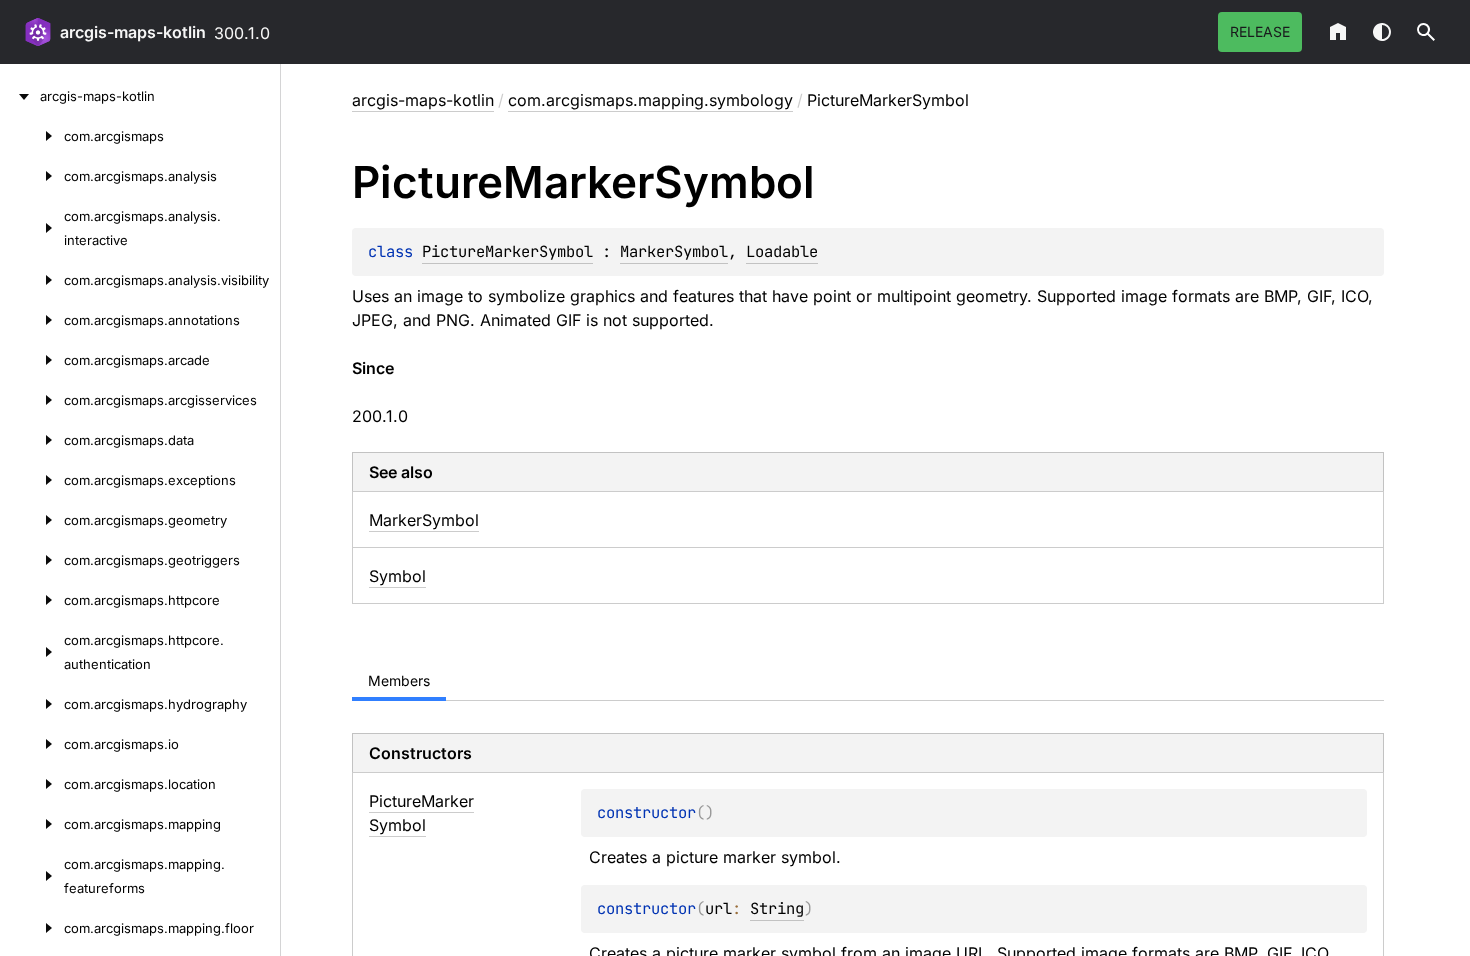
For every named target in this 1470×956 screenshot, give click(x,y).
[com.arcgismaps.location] (32, 784)
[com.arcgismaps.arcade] (32, 360)
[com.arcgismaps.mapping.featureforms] (32, 876)
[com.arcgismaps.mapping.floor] (32, 928)
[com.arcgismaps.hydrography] (32, 704)
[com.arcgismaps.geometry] (32, 520)
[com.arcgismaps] (32, 136)
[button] (1426, 32)
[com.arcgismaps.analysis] (32, 176)
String (777, 908)
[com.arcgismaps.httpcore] (32, 600)
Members (399, 680)
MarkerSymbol (674, 251)
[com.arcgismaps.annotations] (32, 320)
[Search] (1426, 32)
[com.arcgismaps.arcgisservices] (32, 400)
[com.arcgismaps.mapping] (32, 824)
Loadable (782, 251)
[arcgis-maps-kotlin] (20, 96)
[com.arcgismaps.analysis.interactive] (32, 228)
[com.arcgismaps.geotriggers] (32, 560)
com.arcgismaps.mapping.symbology (650, 100)
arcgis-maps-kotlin (133, 32)
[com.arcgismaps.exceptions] (32, 480)
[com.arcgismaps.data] (32, 440)
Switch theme (1382, 32)
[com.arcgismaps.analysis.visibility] (32, 280)
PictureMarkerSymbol (507, 251)
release (1260, 31)
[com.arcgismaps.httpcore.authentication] (32, 652)
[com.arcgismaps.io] (32, 744)
